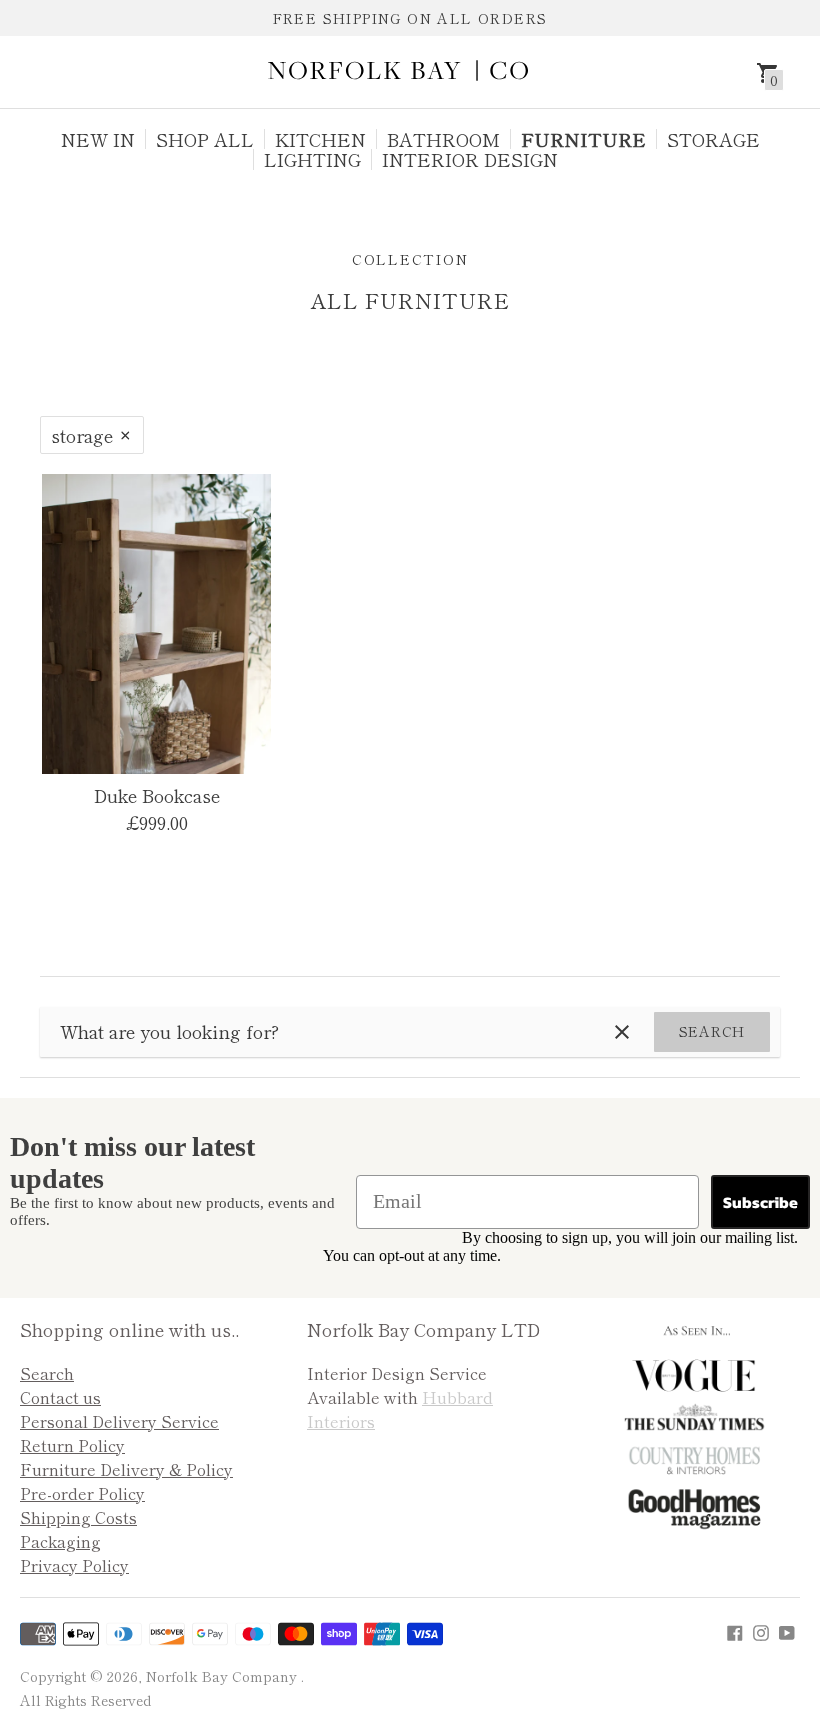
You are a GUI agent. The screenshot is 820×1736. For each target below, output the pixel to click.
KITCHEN (320, 139)
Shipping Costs (78, 1517)
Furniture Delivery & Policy (126, 1469)
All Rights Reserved (85, 1700)
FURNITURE (583, 139)
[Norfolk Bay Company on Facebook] (735, 1630)
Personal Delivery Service (119, 1421)
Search (712, 1031)
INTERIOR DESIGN (470, 159)
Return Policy (72, 1445)
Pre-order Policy (82, 1493)
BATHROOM (443, 139)
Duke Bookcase (157, 795)
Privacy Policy (74, 1565)
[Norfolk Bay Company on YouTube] (787, 1630)
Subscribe (760, 1202)
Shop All (205, 139)
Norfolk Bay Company (223, 1676)
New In (98, 139)
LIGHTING (312, 159)
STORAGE (713, 139)
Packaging (60, 1541)
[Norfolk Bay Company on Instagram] (761, 1630)
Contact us (60, 1397)
